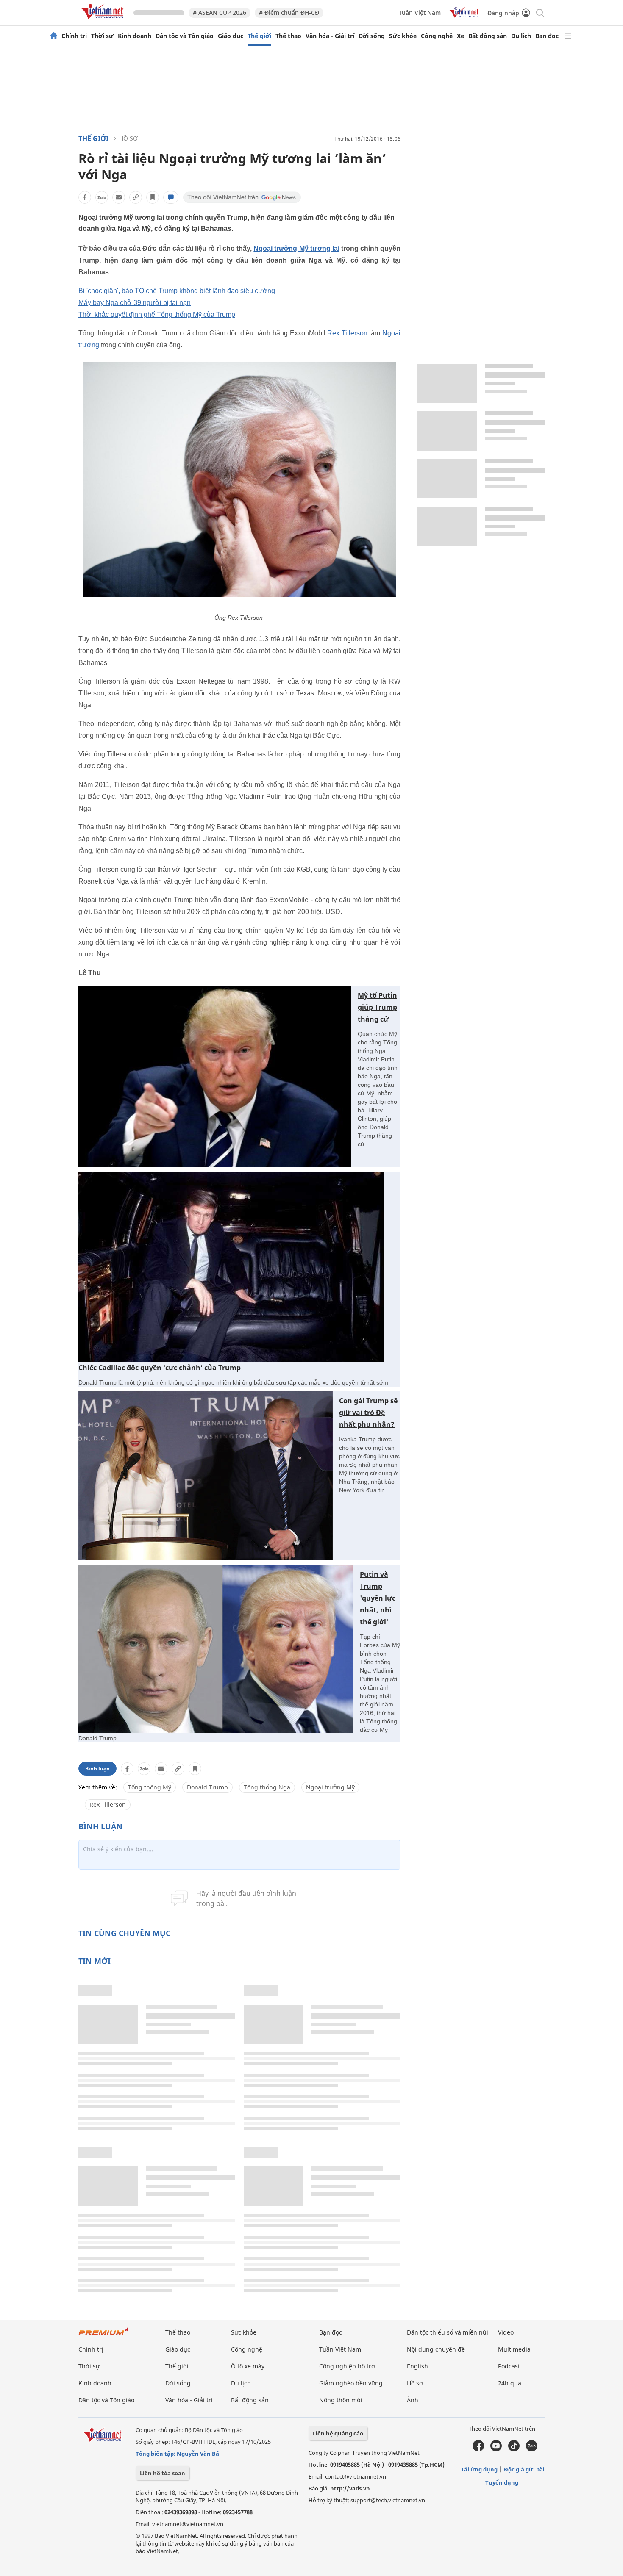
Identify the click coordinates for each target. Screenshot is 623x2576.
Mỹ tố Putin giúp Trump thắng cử (377, 1007)
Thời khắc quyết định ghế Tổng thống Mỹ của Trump (157, 314)
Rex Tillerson (347, 333)
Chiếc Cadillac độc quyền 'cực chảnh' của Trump (160, 1368)
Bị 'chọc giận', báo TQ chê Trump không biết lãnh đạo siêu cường (177, 291)
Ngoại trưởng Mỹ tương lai (296, 248)
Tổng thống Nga (267, 1787)
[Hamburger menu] (568, 36)
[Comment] (171, 197)
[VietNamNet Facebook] (478, 2449)
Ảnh (413, 2400)
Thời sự (102, 36)
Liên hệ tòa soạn (163, 2473)
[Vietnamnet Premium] (104, 2336)
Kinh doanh (135, 36)
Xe (460, 36)
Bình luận (97, 1769)
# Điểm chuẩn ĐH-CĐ (289, 12)
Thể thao (288, 36)
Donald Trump (207, 1787)
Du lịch (521, 36)
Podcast (509, 2366)
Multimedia (514, 2349)
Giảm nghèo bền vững (351, 2383)
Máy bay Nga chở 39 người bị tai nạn (135, 303)
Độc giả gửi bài (524, 2469)
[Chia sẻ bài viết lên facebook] (85, 197)
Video (506, 2332)
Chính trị (74, 36)
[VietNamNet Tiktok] (514, 2449)
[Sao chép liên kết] (136, 197)
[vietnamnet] (104, 21)
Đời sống (372, 36)
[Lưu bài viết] (153, 197)
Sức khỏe (403, 36)
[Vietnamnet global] (464, 15)
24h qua (510, 2383)
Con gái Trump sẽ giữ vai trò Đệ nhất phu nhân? (368, 1413)
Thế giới (259, 36)
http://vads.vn (350, 2488)
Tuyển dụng (502, 2482)
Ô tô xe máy (248, 2366)
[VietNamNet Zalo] (532, 2449)
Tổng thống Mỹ (150, 1787)
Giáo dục (231, 36)
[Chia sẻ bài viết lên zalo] (102, 197)
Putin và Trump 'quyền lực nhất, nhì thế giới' (378, 1598)
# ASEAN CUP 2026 (220, 12)
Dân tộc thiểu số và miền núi (448, 2332)
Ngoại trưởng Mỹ (330, 1787)
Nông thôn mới (341, 2400)
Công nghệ (437, 36)
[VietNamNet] (54, 36)
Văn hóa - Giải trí (330, 36)
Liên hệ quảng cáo (338, 2433)
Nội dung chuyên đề (436, 2349)
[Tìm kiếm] (540, 12)
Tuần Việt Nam (420, 12)
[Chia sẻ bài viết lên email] (119, 197)
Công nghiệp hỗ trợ (347, 2366)
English (417, 2366)
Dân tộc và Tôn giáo (185, 36)
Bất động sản (488, 36)
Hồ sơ (128, 138)
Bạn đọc (547, 36)
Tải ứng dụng (479, 2469)
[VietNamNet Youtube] (496, 2449)
